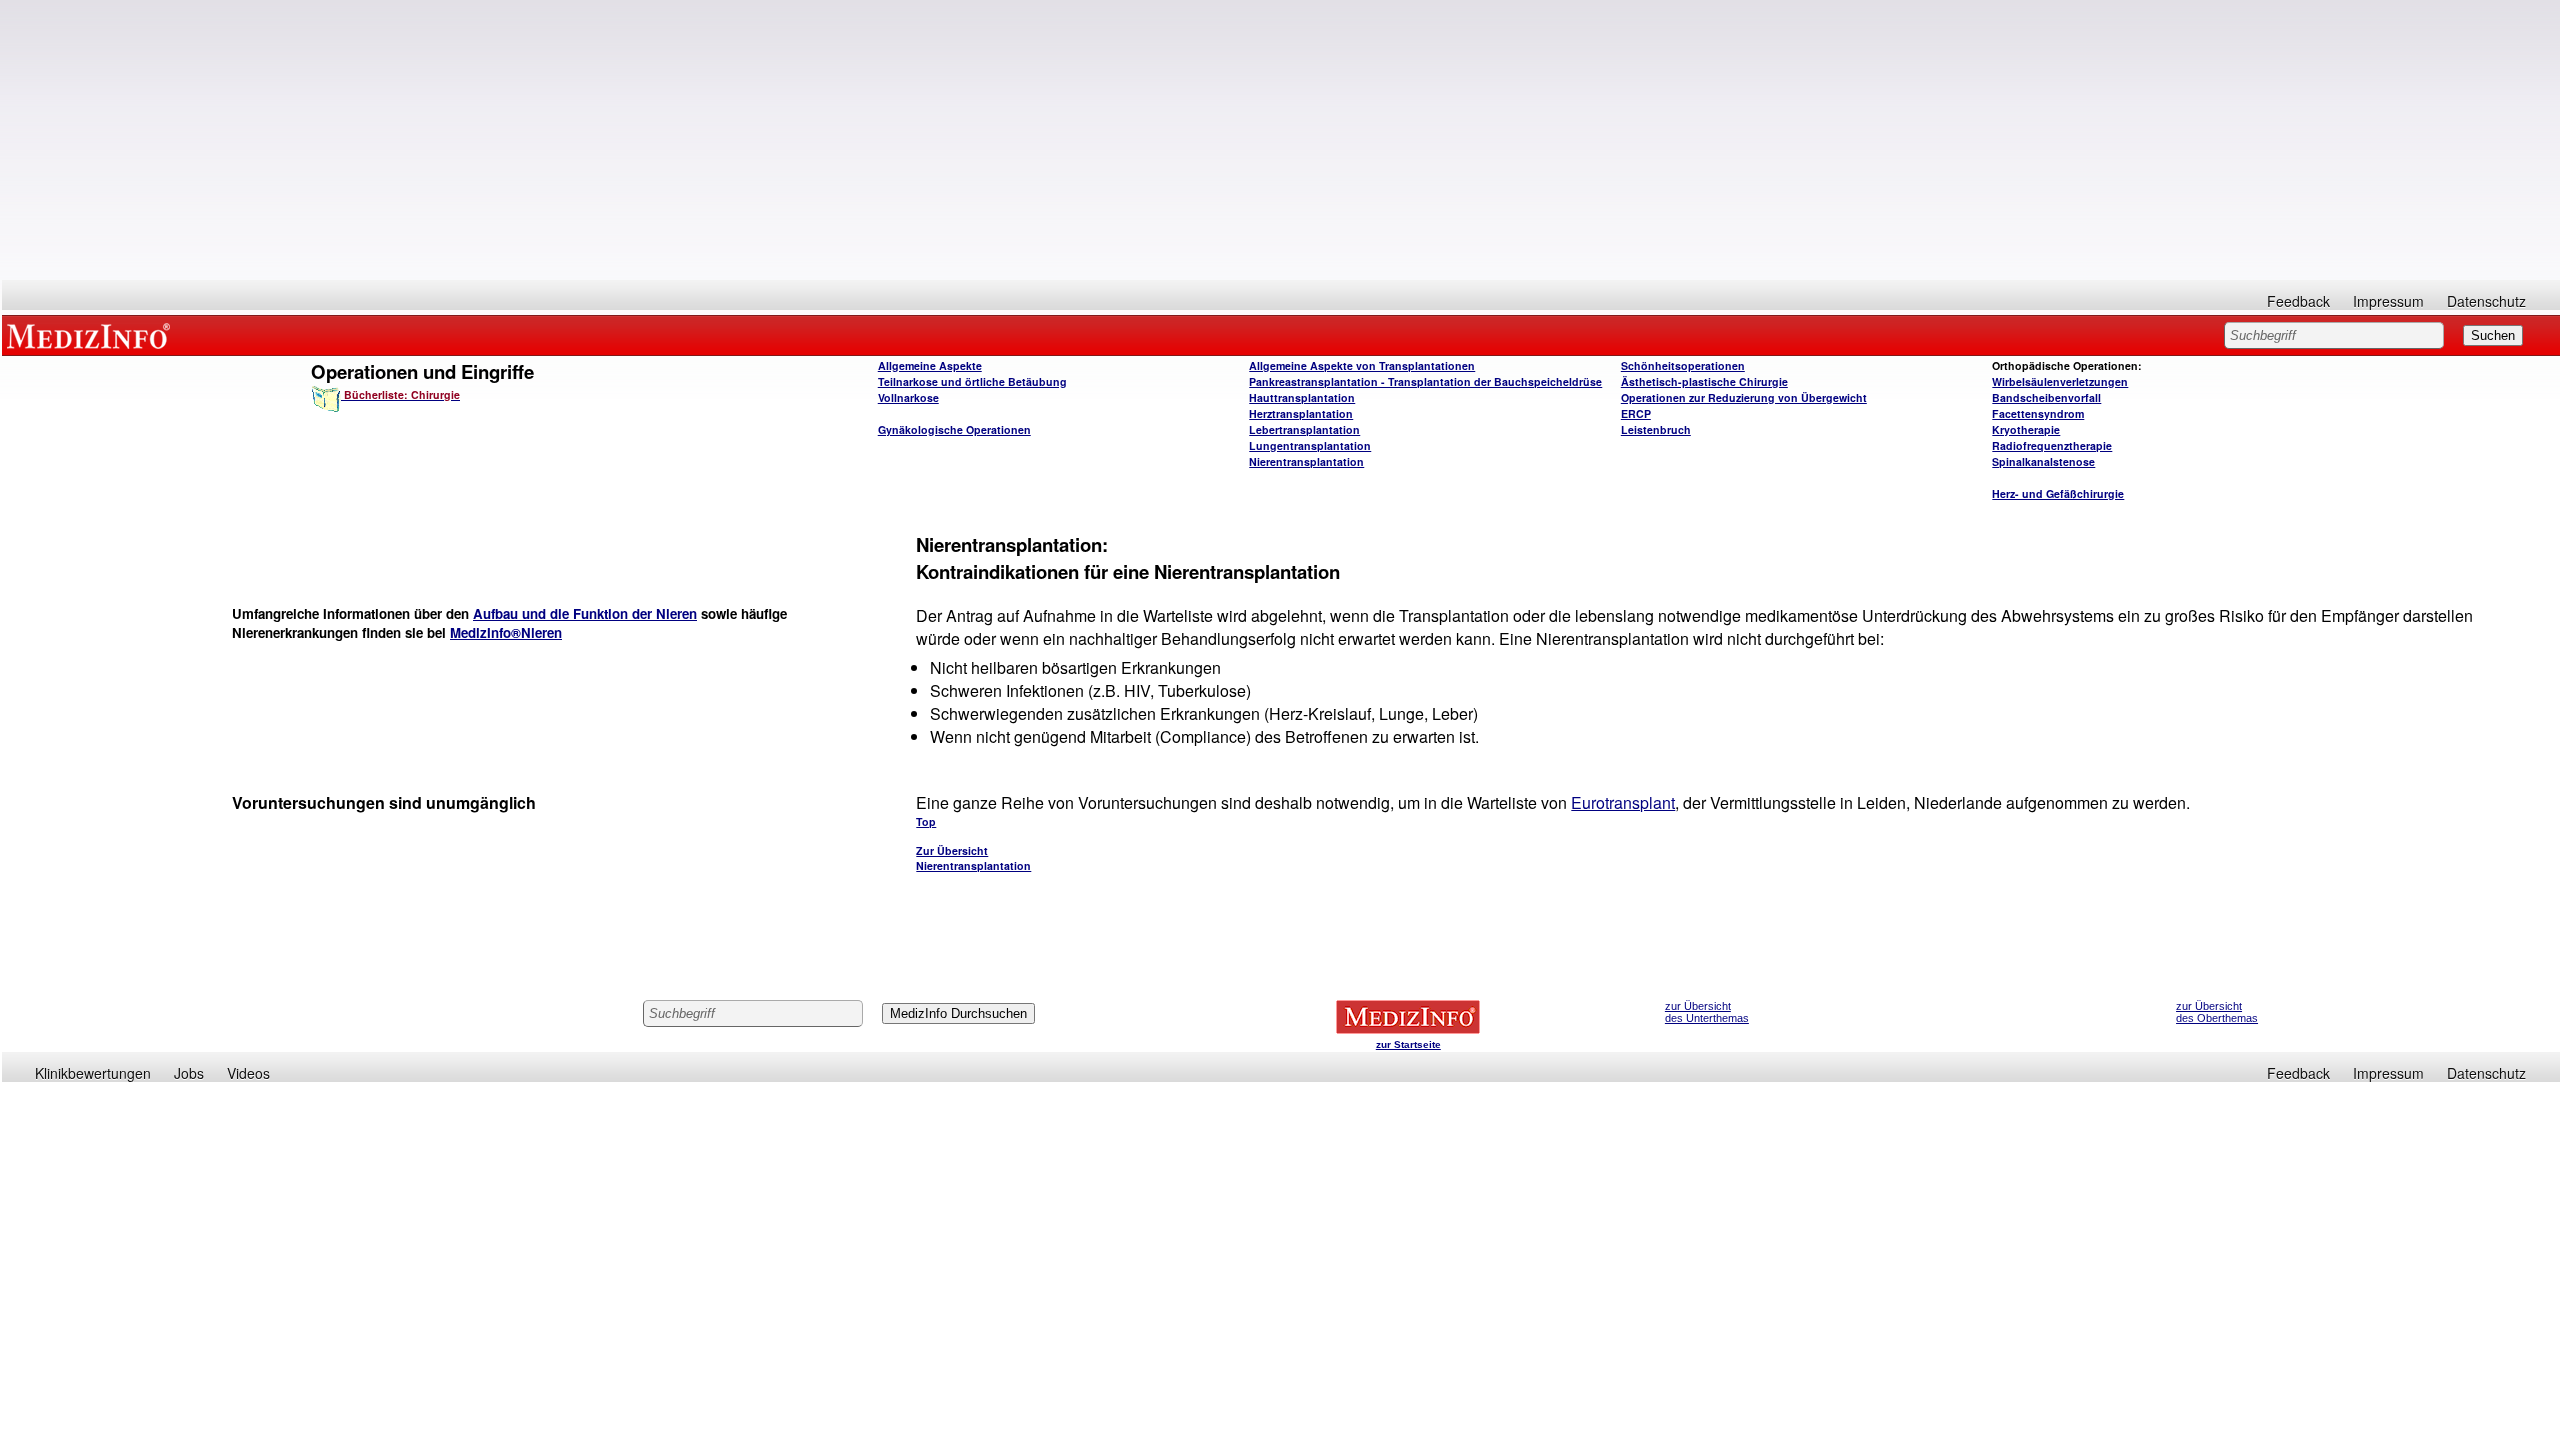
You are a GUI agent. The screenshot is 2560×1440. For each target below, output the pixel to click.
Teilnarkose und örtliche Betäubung (972, 381)
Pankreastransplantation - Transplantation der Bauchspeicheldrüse (1425, 381)
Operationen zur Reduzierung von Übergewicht (1744, 397)
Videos (248, 1073)
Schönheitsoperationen (1683, 365)
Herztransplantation (1301, 413)
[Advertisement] (1281, 140)
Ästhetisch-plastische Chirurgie (1704, 381)
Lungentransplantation (1310, 445)
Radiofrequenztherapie (2052, 445)
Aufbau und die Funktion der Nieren (585, 613)
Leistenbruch (1656, 429)
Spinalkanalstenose (2043, 461)
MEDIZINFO (92, 335)
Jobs (189, 1073)
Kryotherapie (2026, 429)
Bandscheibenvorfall (2046, 397)
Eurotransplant (1623, 802)
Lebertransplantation (1304, 429)
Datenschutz (2486, 301)
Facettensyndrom (2038, 413)
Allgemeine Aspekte (930, 365)
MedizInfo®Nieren (506, 632)
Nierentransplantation (1306, 461)
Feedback (2298, 301)
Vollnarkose (908, 397)
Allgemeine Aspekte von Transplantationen (1362, 365)
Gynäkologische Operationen (954, 429)
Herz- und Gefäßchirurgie (2058, 493)
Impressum (2388, 301)
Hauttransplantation (1302, 397)
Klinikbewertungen (93, 1073)
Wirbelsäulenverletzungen (2060, 381)
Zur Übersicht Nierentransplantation (973, 858)
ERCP (1636, 413)
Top (926, 821)
